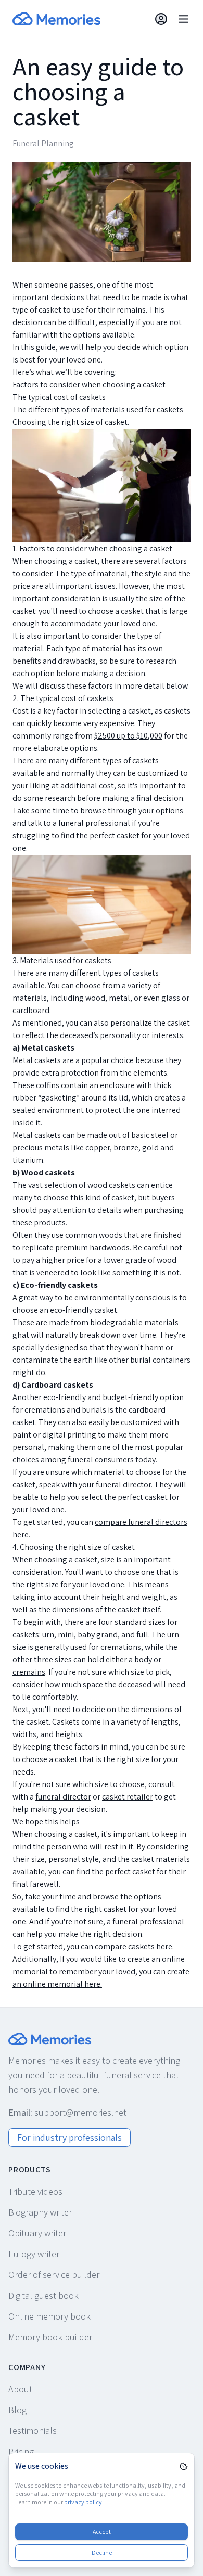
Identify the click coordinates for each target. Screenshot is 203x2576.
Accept (102, 2532)
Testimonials (33, 2431)
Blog (17, 2410)
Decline (102, 2552)
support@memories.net (80, 2112)
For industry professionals (69, 2137)
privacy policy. (84, 2502)
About (20, 2389)
